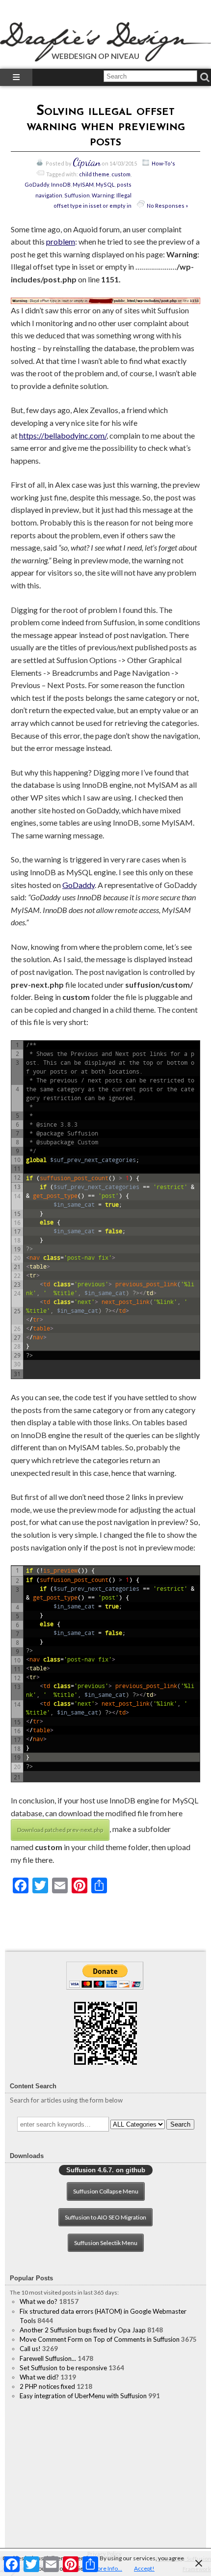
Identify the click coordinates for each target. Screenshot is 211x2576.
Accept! (144, 2568)
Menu (16, 77)
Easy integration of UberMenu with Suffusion (83, 2396)
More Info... (107, 2568)
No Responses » (167, 206)
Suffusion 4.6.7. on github (106, 2170)
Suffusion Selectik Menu (106, 2243)
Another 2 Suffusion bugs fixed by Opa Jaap (83, 2330)
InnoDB (61, 184)
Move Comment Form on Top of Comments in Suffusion (100, 2339)
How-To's (163, 163)
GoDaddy (37, 184)
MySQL (105, 184)
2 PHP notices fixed (47, 2386)
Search (180, 2124)
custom (121, 174)
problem (61, 241)
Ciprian (87, 162)
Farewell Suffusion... (48, 2358)
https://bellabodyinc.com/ (63, 435)
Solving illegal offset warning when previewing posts (106, 127)
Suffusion (77, 195)
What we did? (39, 2377)
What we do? (39, 2301)
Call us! (30, 2349)
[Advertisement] (105, 2474)
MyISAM (83, 184)
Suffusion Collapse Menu (106, 2191)
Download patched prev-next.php (60, 1830)
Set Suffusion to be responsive (63, 2368)
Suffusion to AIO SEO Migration (105, 2217)
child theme (94, 174)
